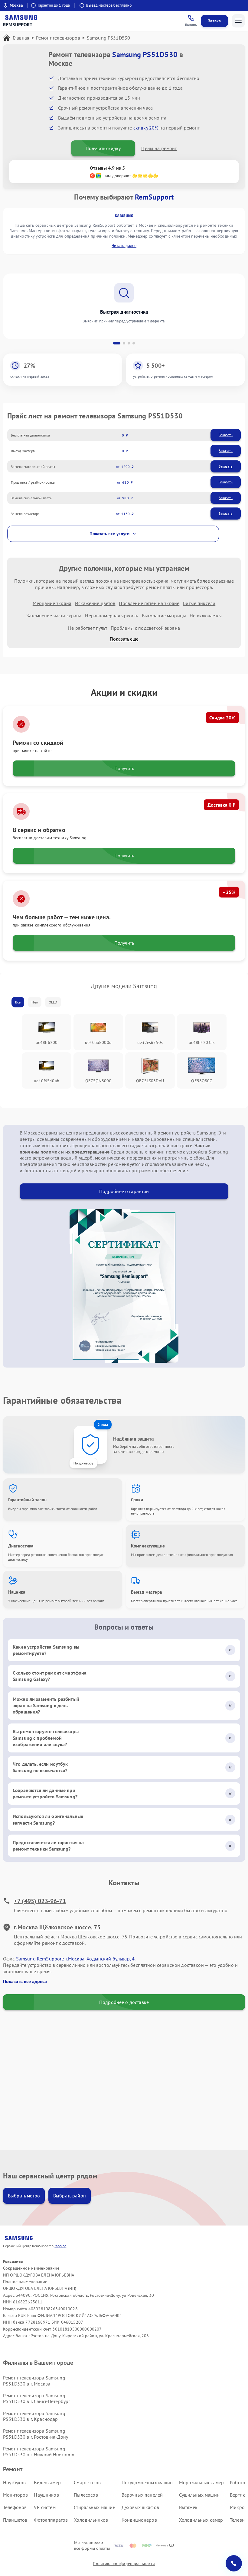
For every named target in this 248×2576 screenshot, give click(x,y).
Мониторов (15, 2495)
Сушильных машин (199, 2495)
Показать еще (124, 639)
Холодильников (91, 2520)
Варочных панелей (142, 2495)
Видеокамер (47, 2482)
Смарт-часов (87, 2482)
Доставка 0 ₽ (221, 805)
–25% (229, 892)
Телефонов (15, 2507)
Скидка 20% (222, 718)
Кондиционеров (139, 2520)
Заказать (226, 435)
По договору (83, 1463)
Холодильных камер (201, 2520)
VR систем (45, 2507)
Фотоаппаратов (51, 2520)
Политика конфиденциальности (124, 2564)
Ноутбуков (14, 2482)
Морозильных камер (202, 2482)
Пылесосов (86, 2495)
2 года (103, 1424)
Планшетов (15, 2520)
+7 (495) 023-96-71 (40, 1901)
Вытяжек (188, 2507)
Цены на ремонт (159, 148)
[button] (117, 343)
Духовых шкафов (140, 2507)
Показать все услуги (109, 534)
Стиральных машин (95, 2507)
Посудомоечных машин (147, 2482)
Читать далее (124, 245)
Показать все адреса (25, 1981)
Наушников (46, 2495)
